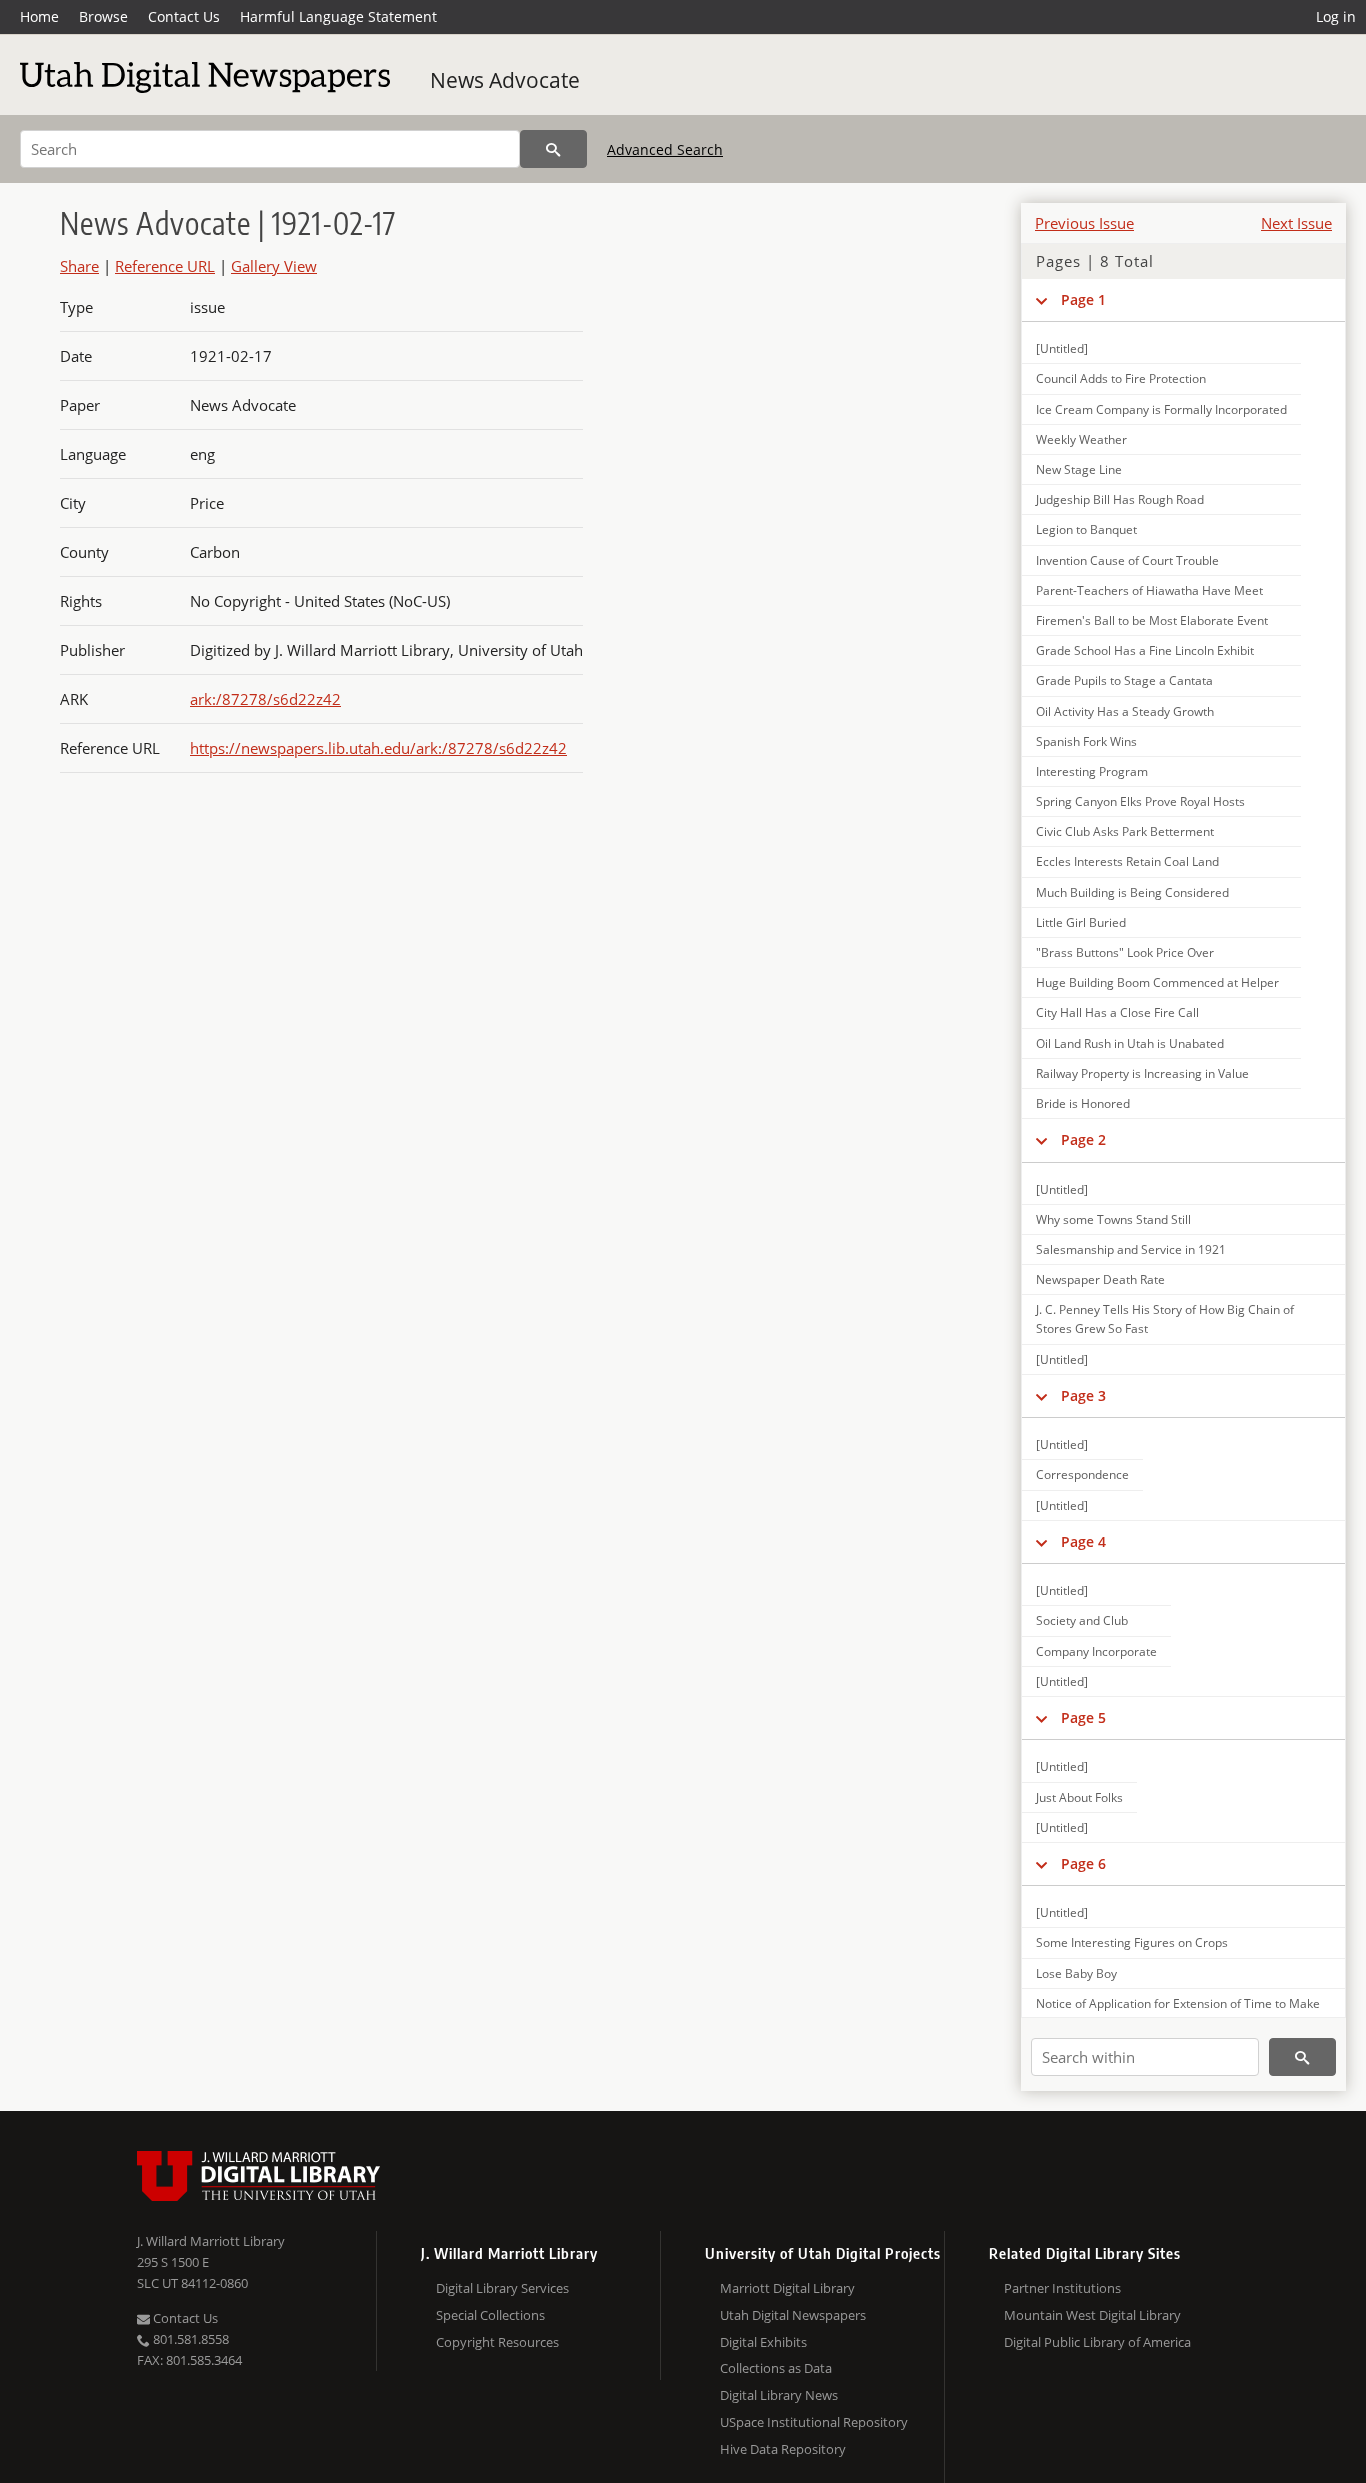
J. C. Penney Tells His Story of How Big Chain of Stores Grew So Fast (1165, 1319)
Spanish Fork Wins (1086, 741)
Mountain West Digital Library (1092, 2315)
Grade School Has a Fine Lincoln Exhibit (1145, 650)
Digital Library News (779, 2395)
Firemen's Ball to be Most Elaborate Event (1152, 620)
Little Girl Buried (1081, 922)
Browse (103, 16)
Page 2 (1083, 1139)
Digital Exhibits (763, 2342)
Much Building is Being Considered (1132, 892)
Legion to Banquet (1086, 529)
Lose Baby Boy (1076, 1973)
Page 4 (1083, 1541)
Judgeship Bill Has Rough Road (1120, 499)
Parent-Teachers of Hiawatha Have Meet (1149, 590)
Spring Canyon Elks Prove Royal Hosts (1140, 801)
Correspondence (1082, 1474)
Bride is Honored (1083, 1103)
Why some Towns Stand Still (1113, 1219)
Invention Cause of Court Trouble (1127, 560)
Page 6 (1083, 1863)
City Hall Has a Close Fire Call (1117, 1012)
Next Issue (1296, 223)
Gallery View (274, 266)
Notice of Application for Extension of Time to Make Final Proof (1178, 2013)
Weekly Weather (1081, 439)
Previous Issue (1084, 223)
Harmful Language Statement (338, 16)
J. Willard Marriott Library (211, 2241)
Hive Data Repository (783, 2449)
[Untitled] (1062, 348)
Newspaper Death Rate (1100, 1279)
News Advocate (505, 80)
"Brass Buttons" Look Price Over (1125, 952)
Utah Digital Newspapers (793, 2315)
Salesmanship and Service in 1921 (1131, 1249)
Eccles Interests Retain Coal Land (1127, 861)
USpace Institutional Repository (814, 2422)
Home (39, 16)
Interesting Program (1092, 771)
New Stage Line (1079, 469)
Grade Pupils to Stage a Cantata (1124, 680)
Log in (1336, 16)
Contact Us (184, 16)
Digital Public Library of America (1097, 2342)
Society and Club (1082, 1620)
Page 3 (1083, 1395)
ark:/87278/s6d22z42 (265, 699)
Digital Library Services (502, 2288)
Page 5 (1083, 1717)
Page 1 (1083, 299)
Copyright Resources (497, 2342)
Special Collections (490, 2315)
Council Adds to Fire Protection (1121, 378)
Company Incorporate (1096, 1651)
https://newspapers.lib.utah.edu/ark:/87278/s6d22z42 (378, 748)
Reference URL (165, 266)
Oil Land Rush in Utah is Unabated (1130, 1043)
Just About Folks (1079, 1797)
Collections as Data (776, 2368)
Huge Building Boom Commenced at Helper (1157, 982)
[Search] (553, 149)
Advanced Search (665, 149)
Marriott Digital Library (787, 2288)
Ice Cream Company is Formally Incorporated (1161, 409)
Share (79, 266)
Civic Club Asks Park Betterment (1125, 831)
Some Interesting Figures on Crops (1132, 1942)
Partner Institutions (1062, 2288)
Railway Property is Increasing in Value (1142, 1073)
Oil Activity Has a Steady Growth (1125, 711)
